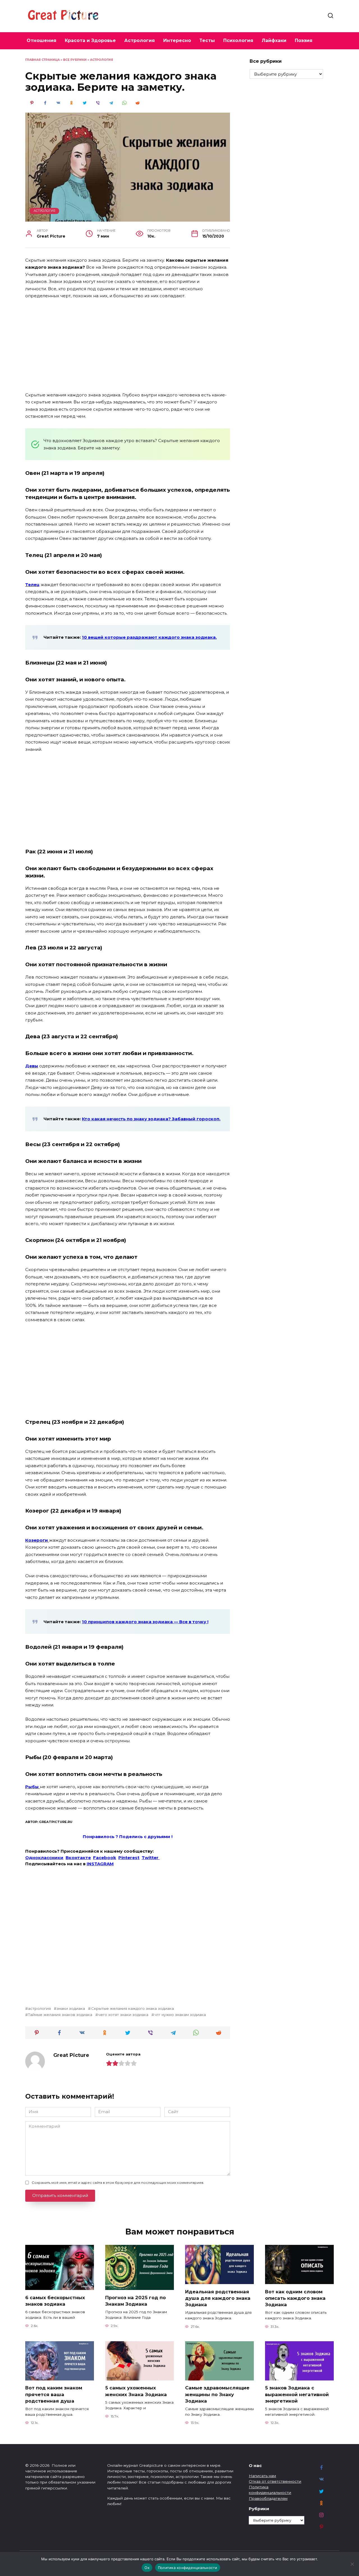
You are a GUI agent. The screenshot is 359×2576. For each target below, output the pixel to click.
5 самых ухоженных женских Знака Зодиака (136, 2391)
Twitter (151, 1858)
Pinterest (129, 1858)
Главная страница (42, 60)
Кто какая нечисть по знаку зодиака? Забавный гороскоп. (151, 1119)
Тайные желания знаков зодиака (60, 2015)
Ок (147, 2568)
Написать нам (262, 2476)
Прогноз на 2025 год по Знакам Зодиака (135, 2300)
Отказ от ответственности (275, 2481)
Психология (238, 40)
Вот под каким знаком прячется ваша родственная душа (54, 2394)
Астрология (140, 40)
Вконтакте (78, 1858)
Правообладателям (268, 2498)
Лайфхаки (274, 40)
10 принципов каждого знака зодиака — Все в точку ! (145, 1622)
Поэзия (304, 40)
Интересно (177, 40)
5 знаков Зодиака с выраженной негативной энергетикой (297, 2394)
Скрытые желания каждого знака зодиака (132, 2008)
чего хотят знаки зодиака (123, 2015)
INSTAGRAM (100, 1864)
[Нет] (352, 2564)
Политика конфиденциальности (188, 2568)
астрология (39, 2008)
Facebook (105, 1858)
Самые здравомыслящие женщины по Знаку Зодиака (217, 2394)
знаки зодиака (71, 2008)
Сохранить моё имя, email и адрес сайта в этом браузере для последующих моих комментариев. (118, 2183)
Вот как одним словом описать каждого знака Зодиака (295, 2298)
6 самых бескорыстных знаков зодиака (55, 2300)
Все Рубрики (75, 60)
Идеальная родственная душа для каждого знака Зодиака (218, 2298)
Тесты (207, 40)
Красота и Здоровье (90, 40)
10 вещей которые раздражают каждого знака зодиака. (149, 637)
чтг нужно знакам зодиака (180, 2015)
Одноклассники (44, 1858)
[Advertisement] (128, 346)
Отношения (42, 40)
